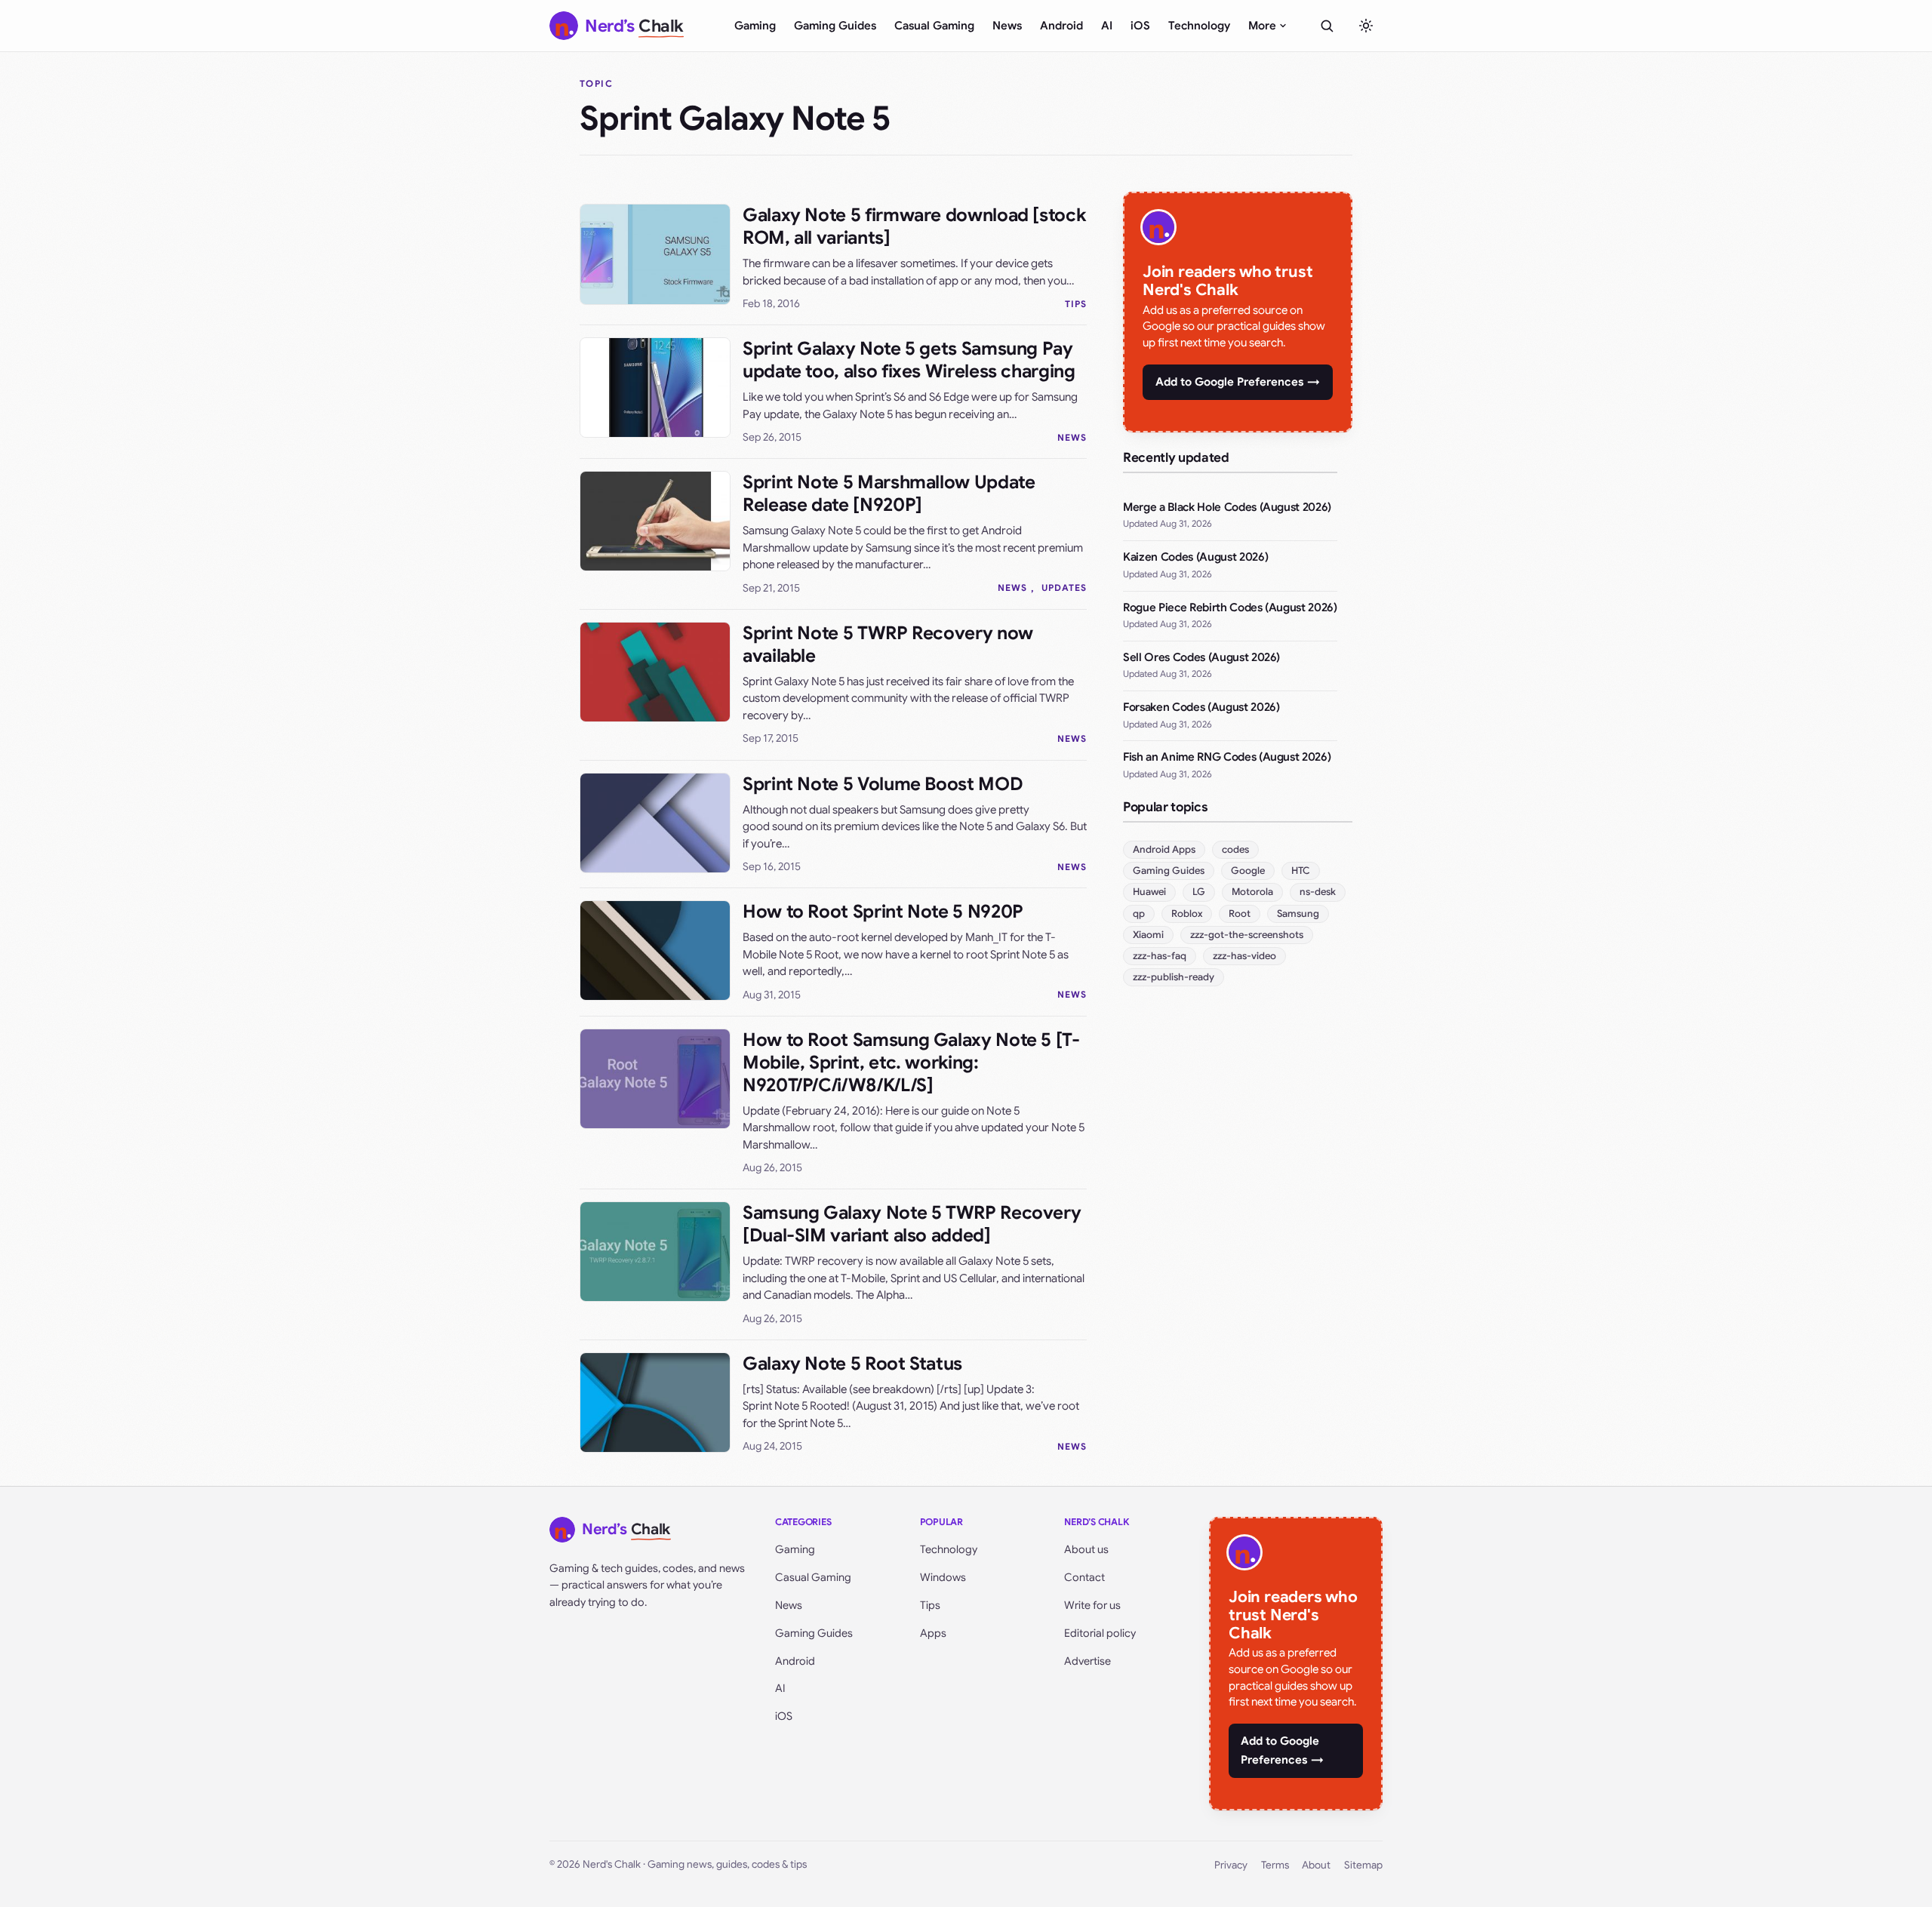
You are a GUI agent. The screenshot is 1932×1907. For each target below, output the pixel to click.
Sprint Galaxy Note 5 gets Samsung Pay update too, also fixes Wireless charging (909, 360)
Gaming (755, 26)
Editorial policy (1100, 1633)
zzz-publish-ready (1174, 977)
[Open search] (1327, 26)
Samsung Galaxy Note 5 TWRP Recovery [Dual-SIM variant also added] (912, 1224)
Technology (1199, 26)
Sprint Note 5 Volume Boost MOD (883, 784)
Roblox (1187, 914)
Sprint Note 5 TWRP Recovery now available (888, 644)
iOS (1140, 26)
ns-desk (1318, 892)
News (1007, 26)
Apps (933, 1633)
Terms (1275, 1865)
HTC (1301, 870)
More (1262, 26)
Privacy (1231, 1865)
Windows (943, 1577)
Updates (1064, 587)
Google (1248, 870)
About (1316, 1865)
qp (1139, 914)
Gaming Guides (835, 26)
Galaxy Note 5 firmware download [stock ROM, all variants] (914, 226)
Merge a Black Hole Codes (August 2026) (1227, 507)
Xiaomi (1148, 935)
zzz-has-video (1244, 956)
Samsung (1298, 914)
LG (1199, 892)
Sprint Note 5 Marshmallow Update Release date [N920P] (889, 494)
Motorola (1252, 892)
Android (1061, 26)
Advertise (1088, 1661)
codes (1235, 849)
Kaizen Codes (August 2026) (1195, 557)
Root (1240, 914)
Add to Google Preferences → (1238, 382)
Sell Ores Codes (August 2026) (1201, 657)
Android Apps (1164, 849)
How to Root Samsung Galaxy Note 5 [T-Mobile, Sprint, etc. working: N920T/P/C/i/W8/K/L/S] (911, 1063)
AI (1107, 26)
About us (1086, 1549)
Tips (1076, 304)
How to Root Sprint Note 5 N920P (883, 912)
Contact (1084, 1577)
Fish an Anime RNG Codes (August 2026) (1227, 757)
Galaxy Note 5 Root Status (852, 1364)
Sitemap (1363, 1865)
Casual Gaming (934, 26)
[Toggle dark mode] (1366, 26)
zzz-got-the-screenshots (1247, 935)
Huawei (1149, 892)
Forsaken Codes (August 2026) (1201, 707)
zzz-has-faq (1160, 956)
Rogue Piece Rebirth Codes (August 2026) (1230, 607)
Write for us (1092, 1605)
